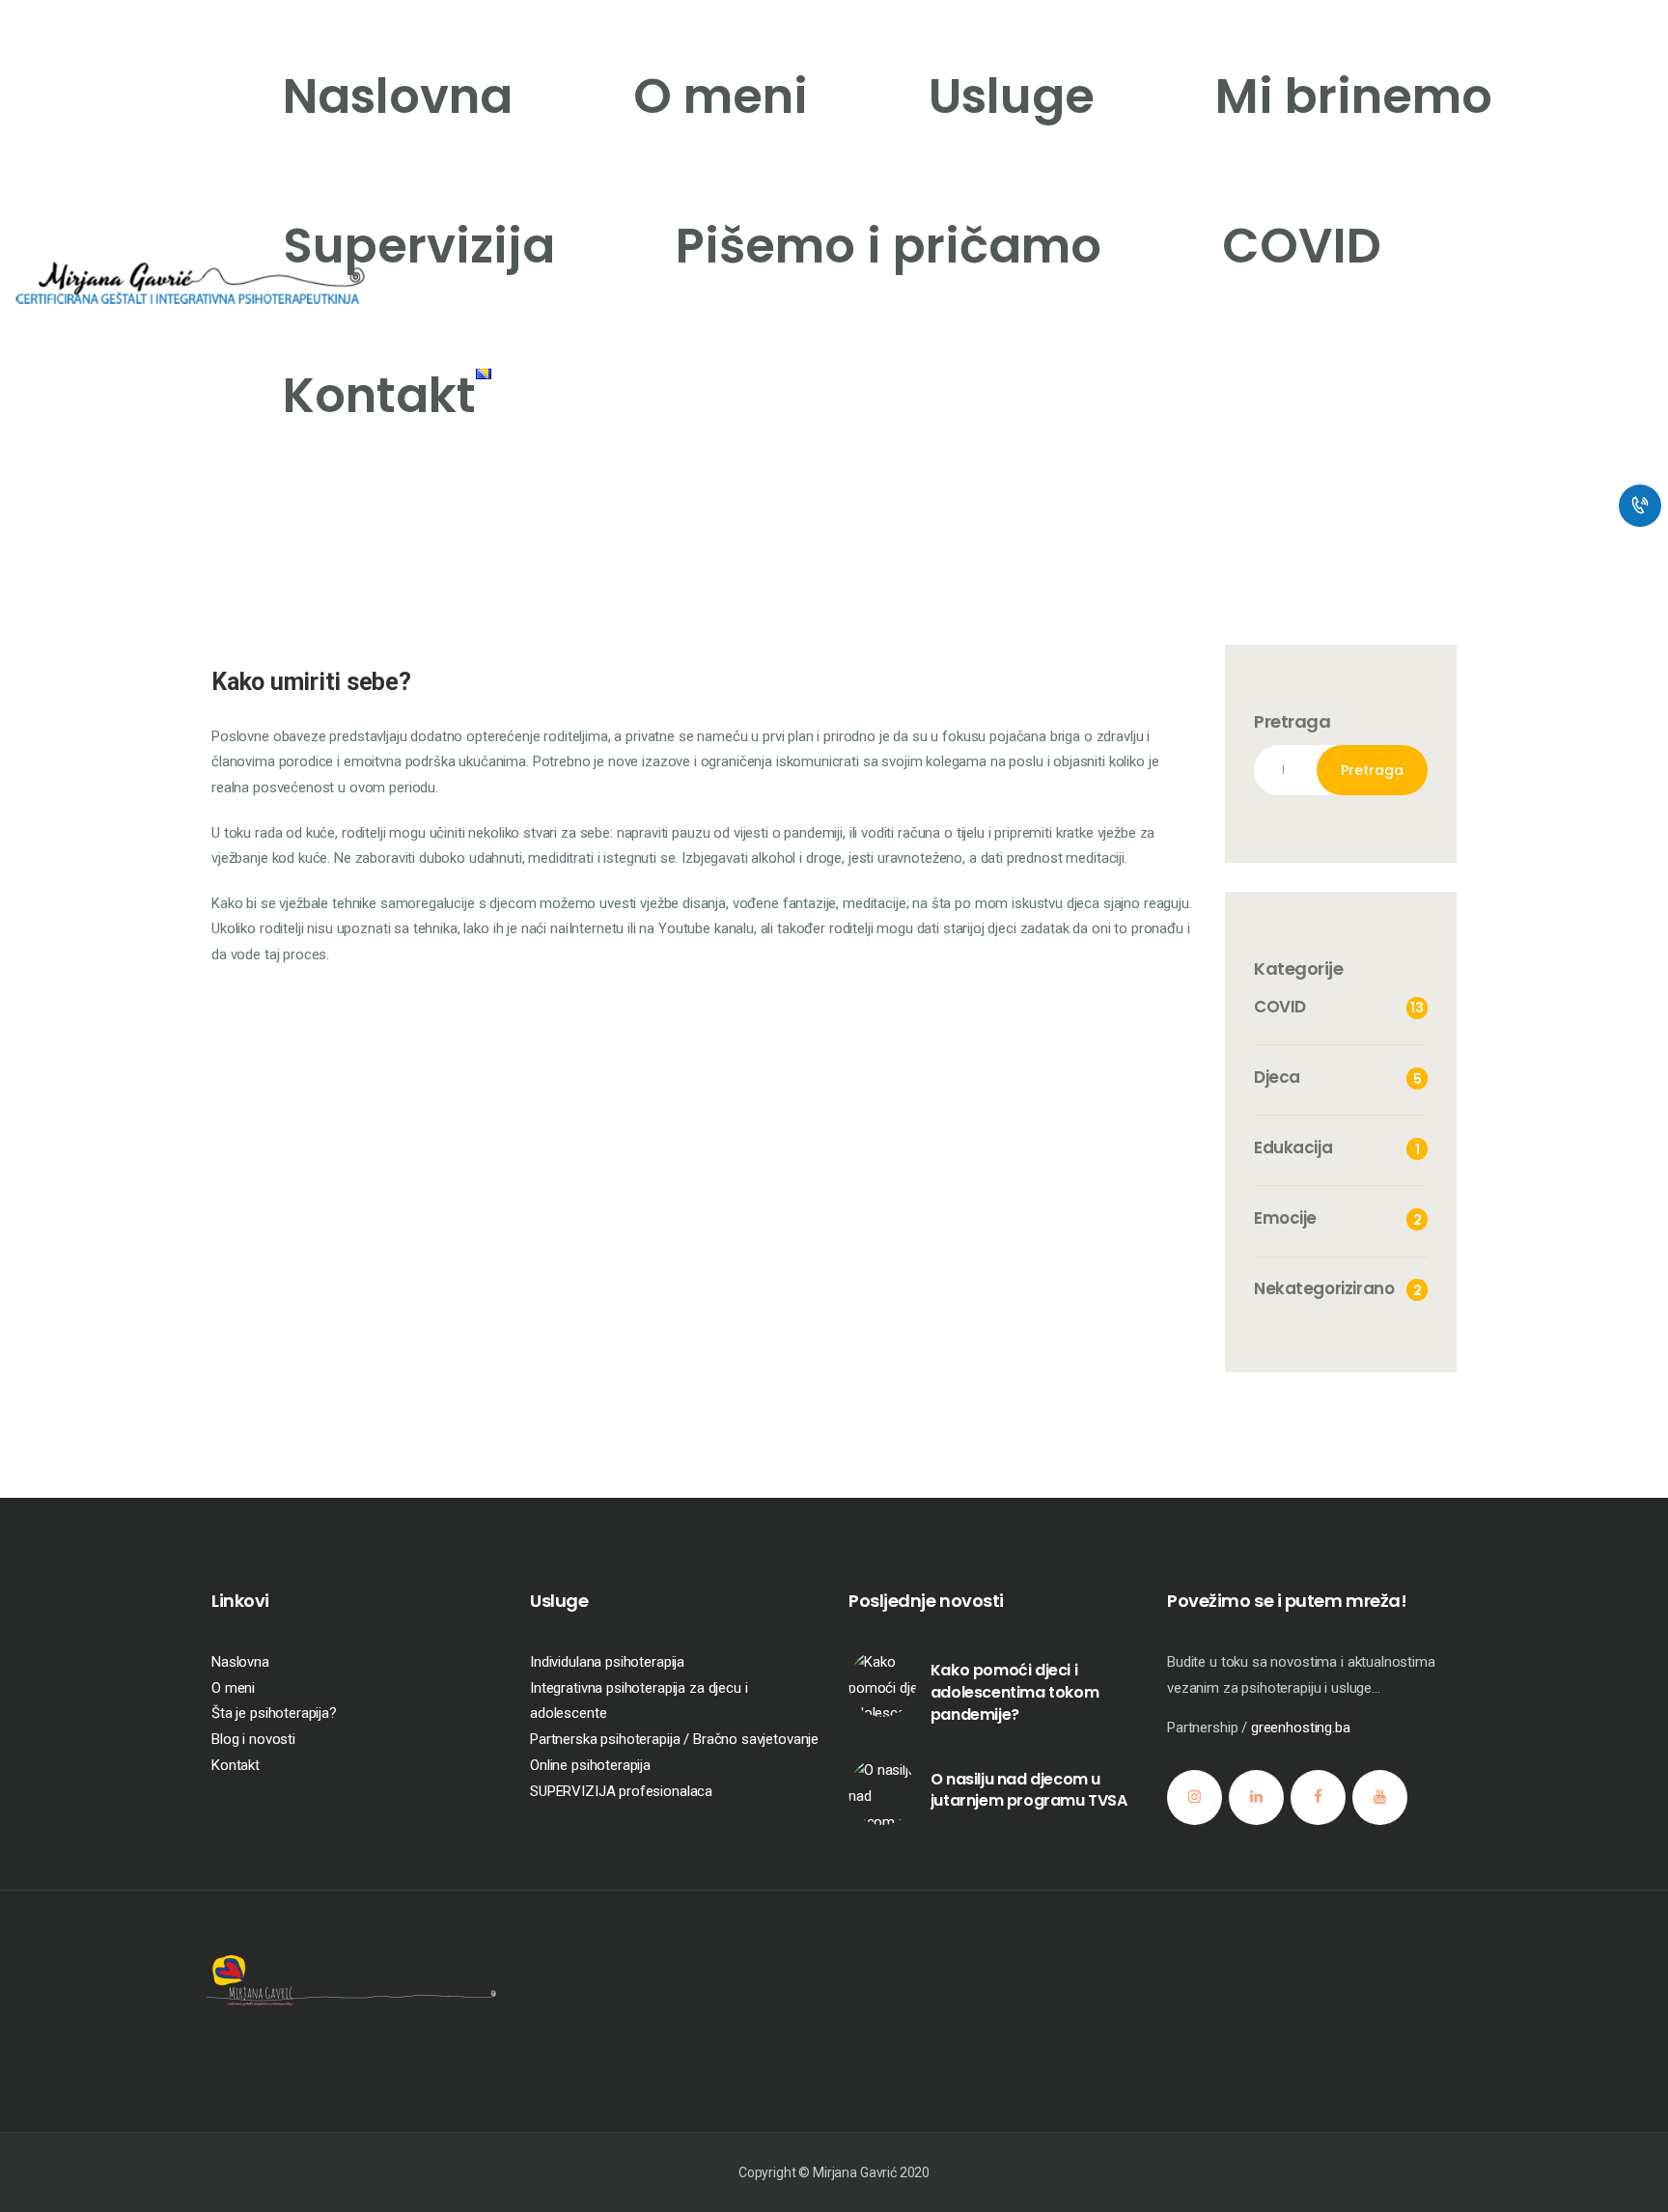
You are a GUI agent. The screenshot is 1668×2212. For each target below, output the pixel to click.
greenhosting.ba (1301, 1728)
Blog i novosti (253, 1739)
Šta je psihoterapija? (274, 1713)
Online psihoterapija (590, 1765)
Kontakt (236, 1765)
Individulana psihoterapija (607, 1662)
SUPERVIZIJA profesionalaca (621, 1791)
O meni (233, 1688)
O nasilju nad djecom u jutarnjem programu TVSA (1029, 1791)
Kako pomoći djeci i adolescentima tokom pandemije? (1015, 1692)
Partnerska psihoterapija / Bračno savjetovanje (674, 1739)
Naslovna (240, 1662)
